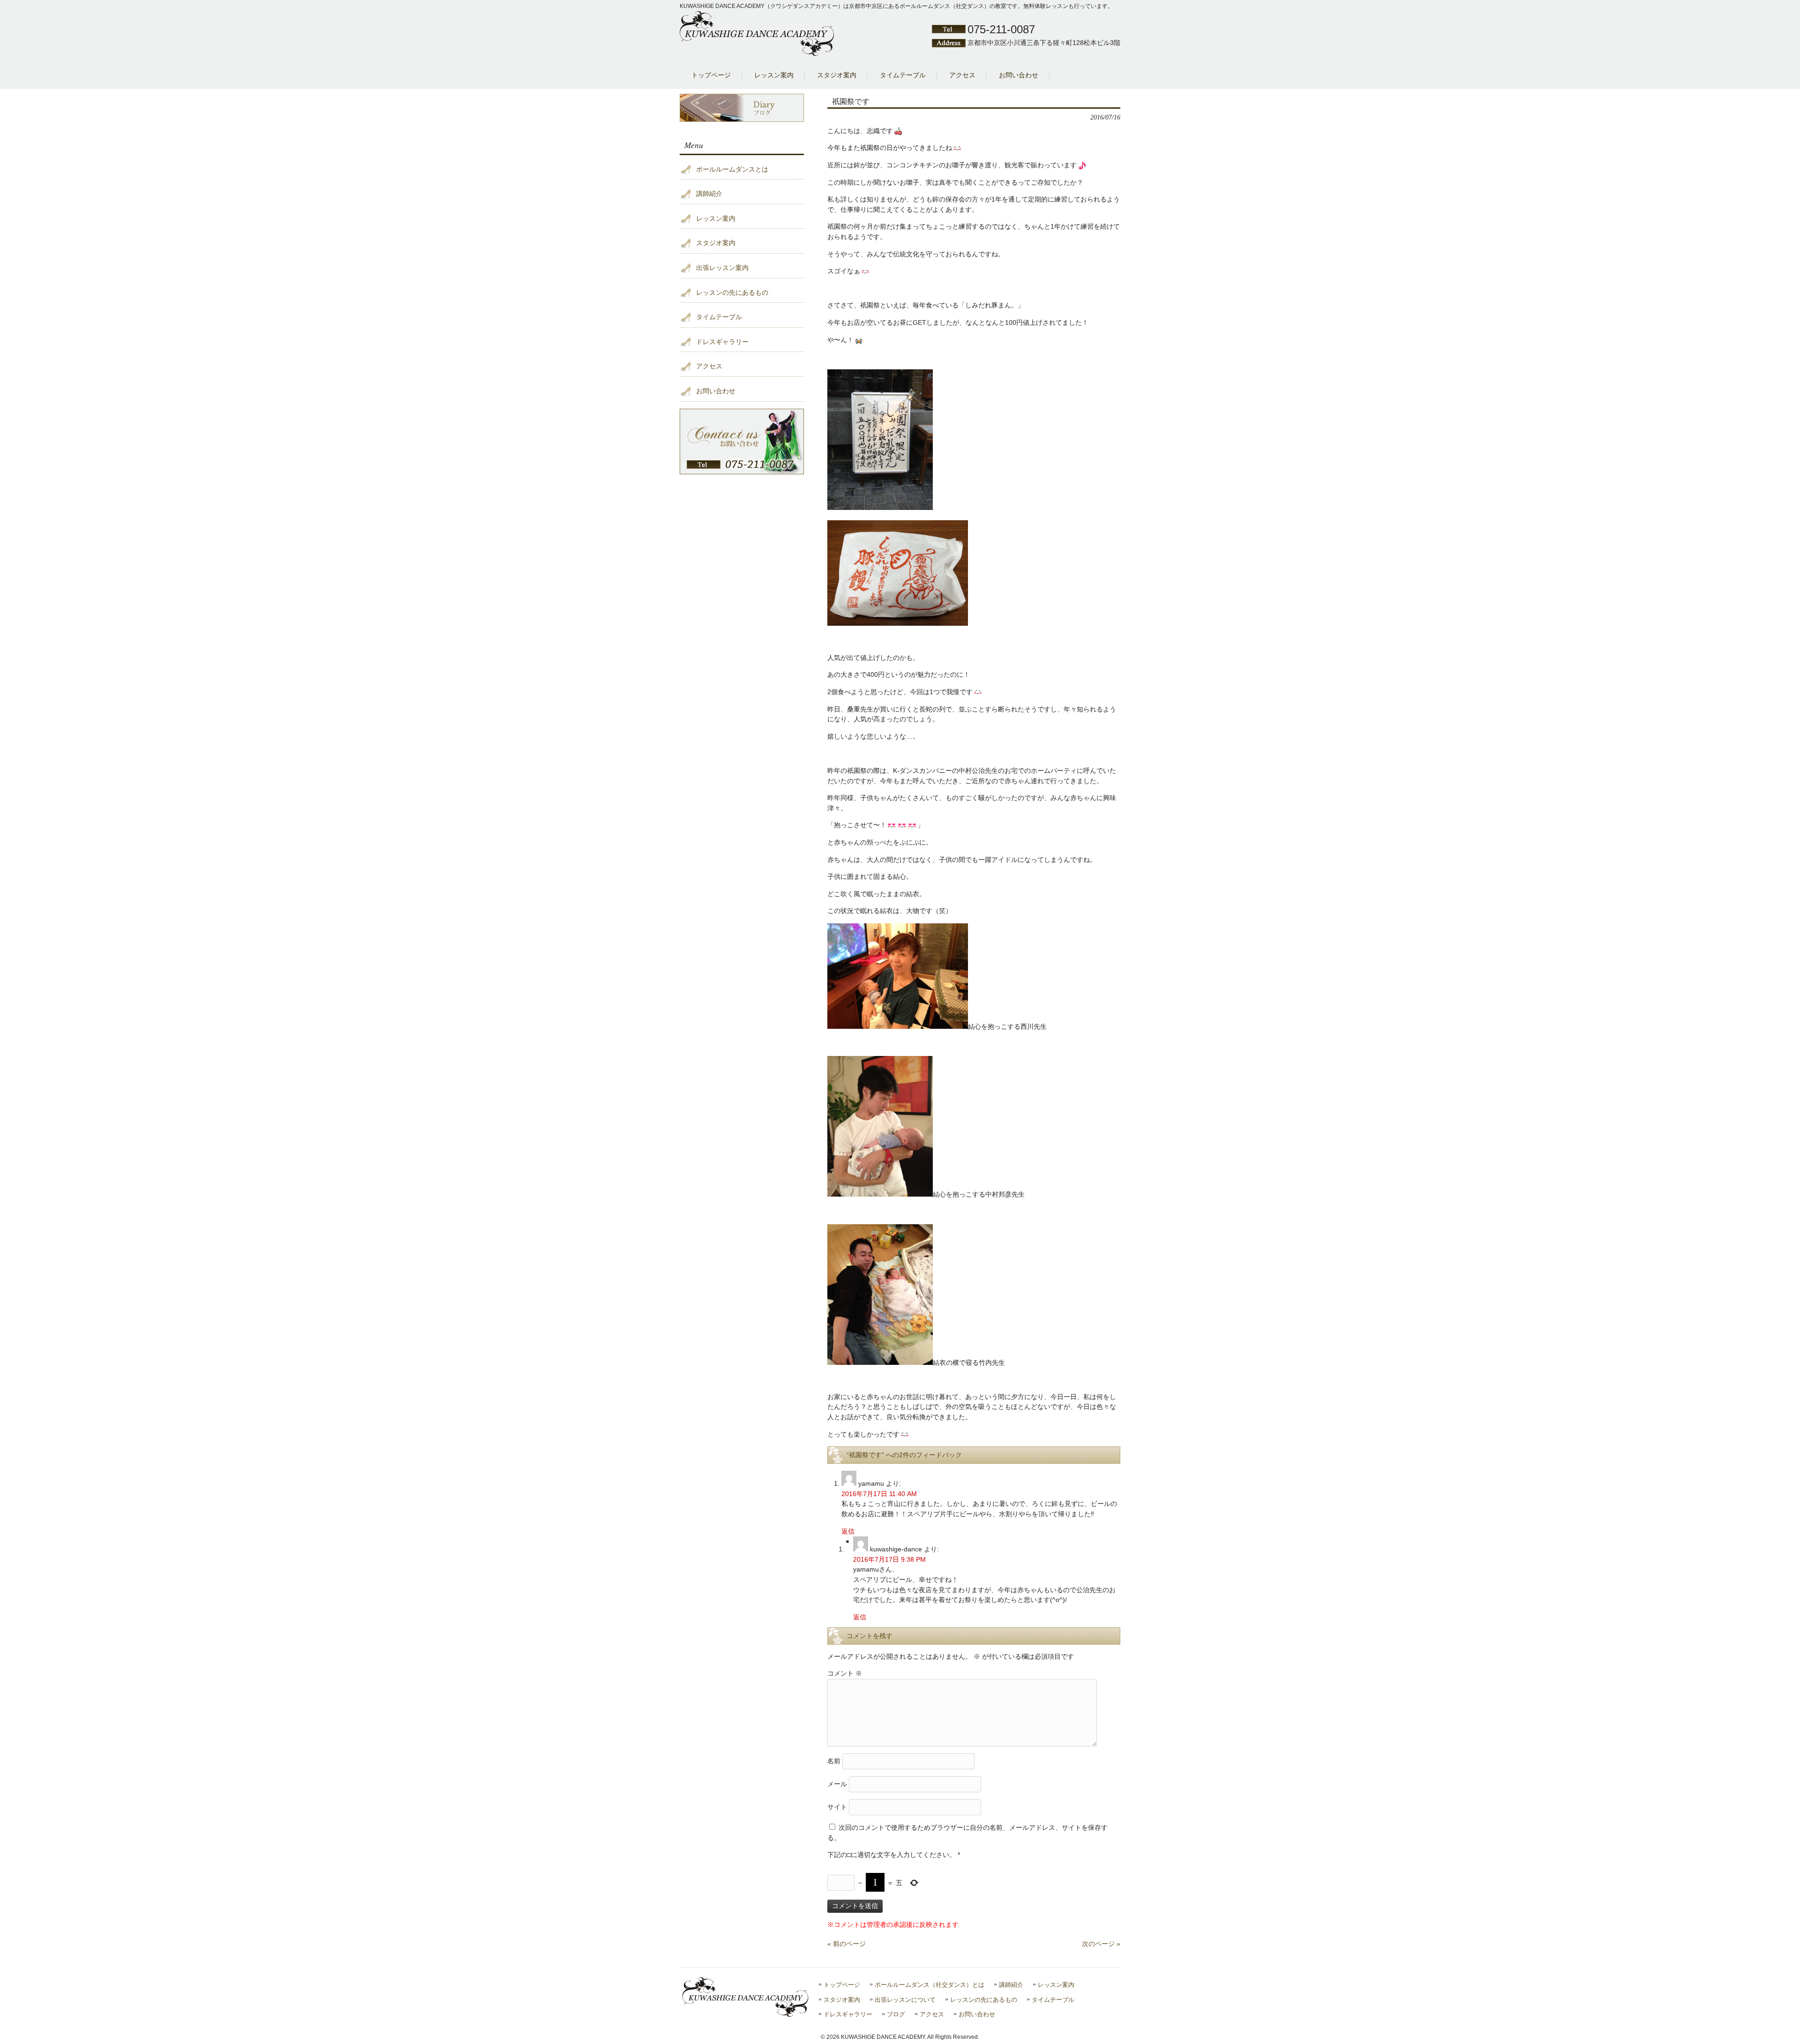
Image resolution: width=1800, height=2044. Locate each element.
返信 (848, 1531)
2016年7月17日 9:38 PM (889, 1559)
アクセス (709, 366)
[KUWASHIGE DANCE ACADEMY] (757, 54)
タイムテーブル (719, 317)
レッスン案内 (716, 218)
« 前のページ (847, 1944)
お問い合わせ (716, 391)
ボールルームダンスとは (732, 169)
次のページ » (1101, 1944)
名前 (834, 1761)
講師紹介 (709, 194)
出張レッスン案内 (722, 268)
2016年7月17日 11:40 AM (879, 1494)
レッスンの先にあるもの (732, 292)
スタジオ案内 (716, 243)
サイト (837, 1807)
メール (837, 1784)
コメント (845, 1673)
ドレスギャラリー (722, 342)
